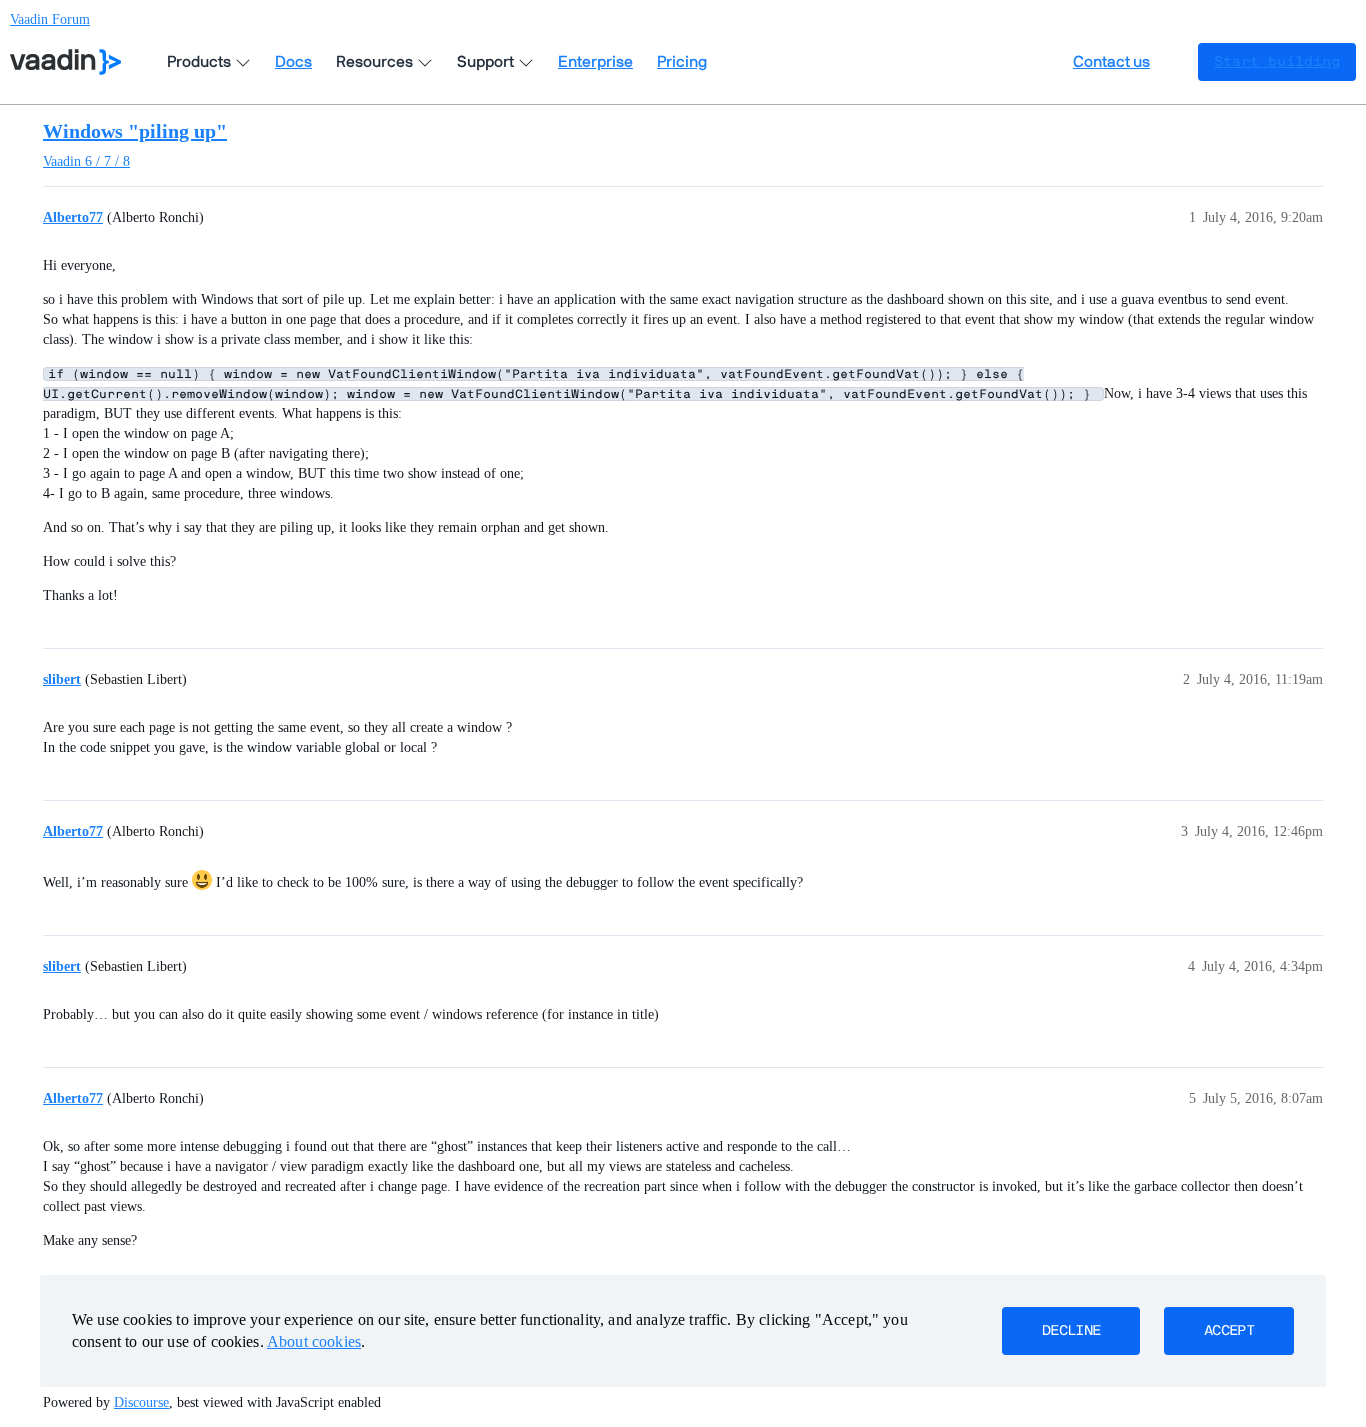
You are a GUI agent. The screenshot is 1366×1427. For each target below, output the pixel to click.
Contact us (1111, 62)
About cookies (314, 1341)
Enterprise (595, 62)
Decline (1071, 1331)
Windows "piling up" (135, 131)
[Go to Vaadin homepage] (65, 62)
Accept (1229, 1331)
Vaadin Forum (50, 19)
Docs (293, 62)
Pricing (682, 62)
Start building (1277, 62)
